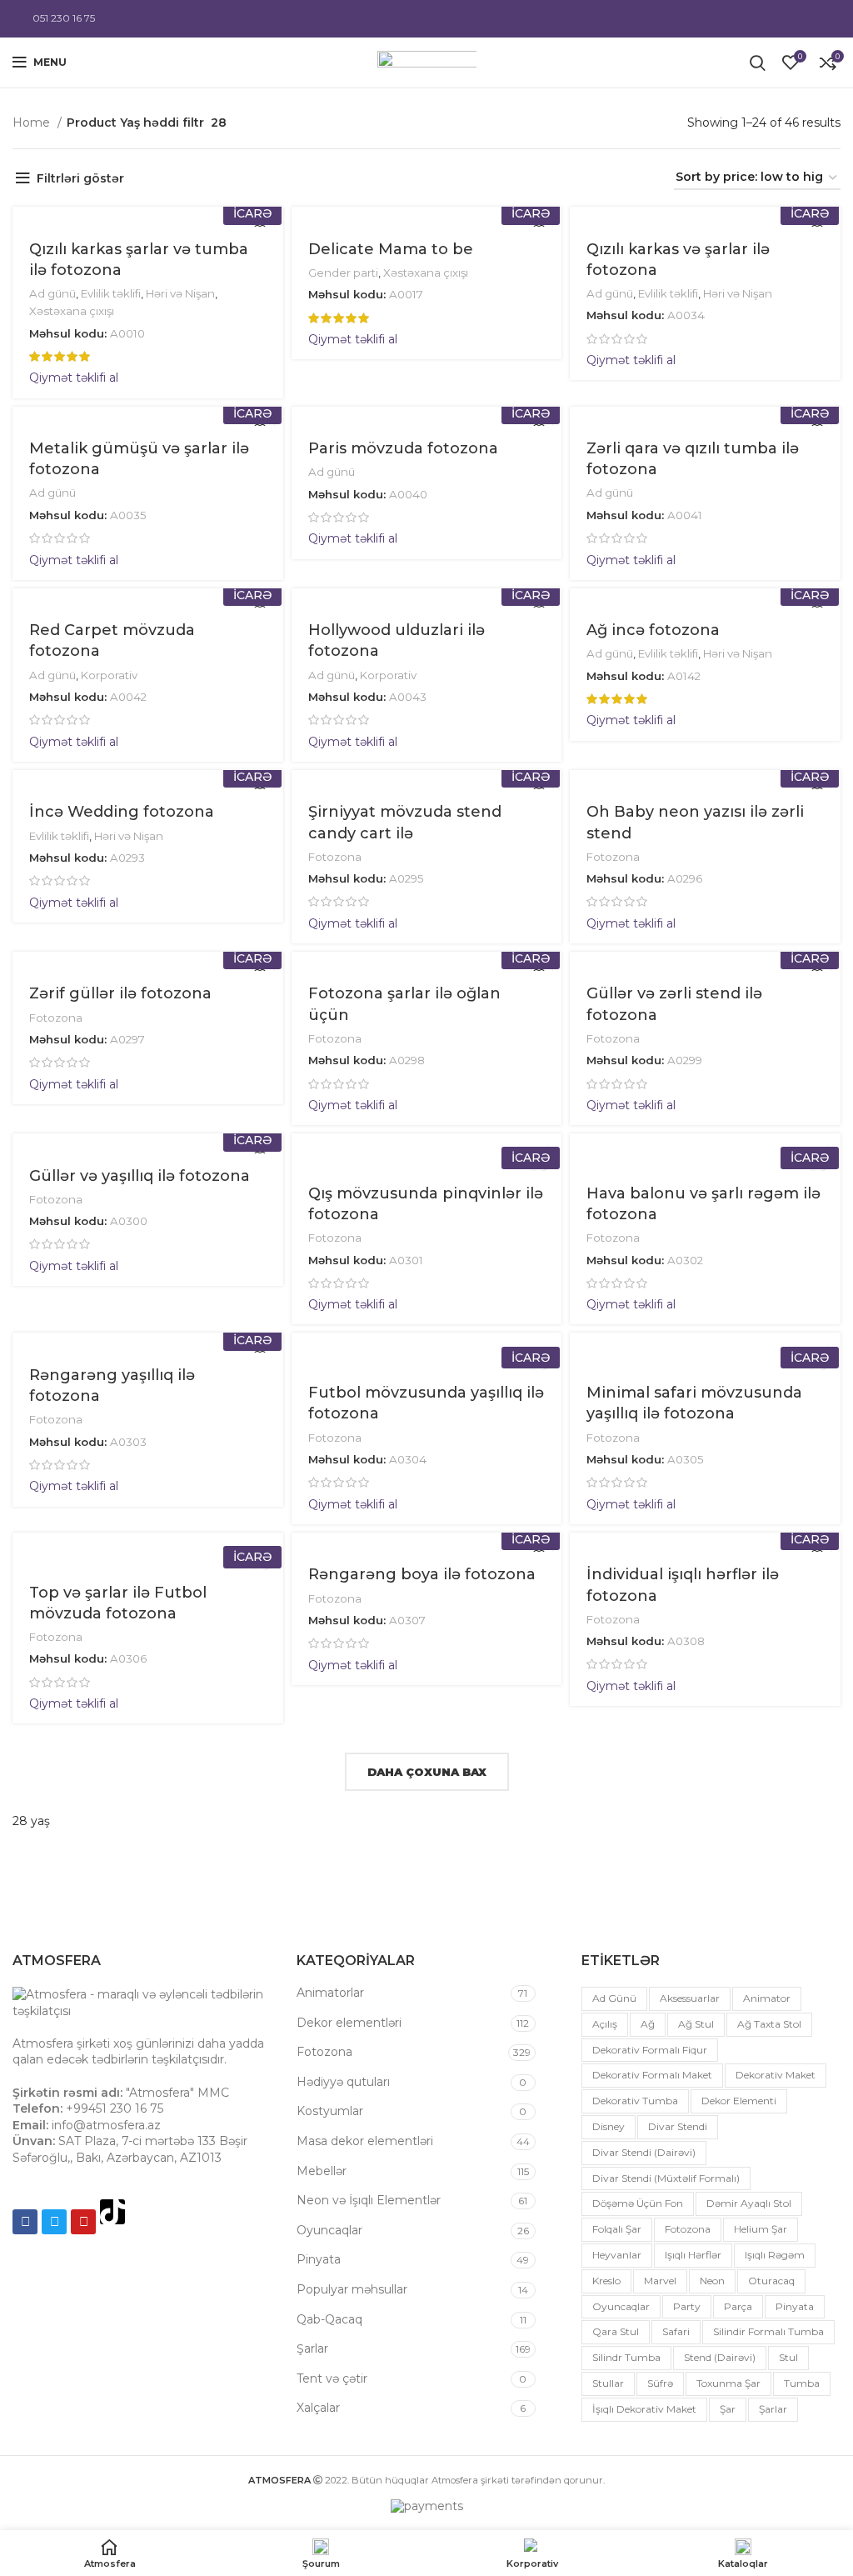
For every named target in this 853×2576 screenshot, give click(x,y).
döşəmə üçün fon (638, 2203)
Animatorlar (330, 1993)
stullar (608, 2383)
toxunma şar (728, 2383)
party (687, 2306)
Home (33, 123)
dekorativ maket (776, 2075)
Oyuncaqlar (329, 2230)
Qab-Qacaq (329, 2319)
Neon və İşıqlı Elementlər (369, 2200)
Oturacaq (771, 2281)
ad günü (614, 1998)
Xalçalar (318, 2408)
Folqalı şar (617, 2229)
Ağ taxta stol (769, 2024)
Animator (767, 1998)
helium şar (761, 2229)
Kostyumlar (330, 2111)
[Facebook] (25, 2222)
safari (676, 2331)
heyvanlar (617, 2255)
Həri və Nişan (180, 293)
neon (712, 2281)
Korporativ (109, 675)
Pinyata (319, 2259)
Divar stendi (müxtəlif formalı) (666, 2178)
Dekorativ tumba (635, 2101)
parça (738, 2306)
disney (609, 2126)
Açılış (605, 2024)
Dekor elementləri (349, 2023)
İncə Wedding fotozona (122, 812)
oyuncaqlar (621, 2306)
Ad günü (52, 293)
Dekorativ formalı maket (652, 2075)
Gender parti (343, 273)
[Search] (758, 63)
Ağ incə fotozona (653, 630)
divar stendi (678, 2126)
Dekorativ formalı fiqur (650, 2050)
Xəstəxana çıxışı (72, 311)
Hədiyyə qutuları (343, 2082)
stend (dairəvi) (720, 2357)
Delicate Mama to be (391, 249)
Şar (728, 2409)
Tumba (802, 2383)
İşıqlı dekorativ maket (644, 2409)
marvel (660, 2281)
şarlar (773, 2409)
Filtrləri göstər (80, 178)
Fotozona (335, 857)
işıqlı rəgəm (775, 2255)
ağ (648, 2024)
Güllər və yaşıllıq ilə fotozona (140, 1176)
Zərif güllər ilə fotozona (120, 993)
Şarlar (312, 2348)
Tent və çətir (332, 2378)
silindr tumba (626, 2357)
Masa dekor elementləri (365, 2141)
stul (788, 2357)
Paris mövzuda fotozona (403, 448)
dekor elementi (739, 2101)
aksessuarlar (690, 1998)
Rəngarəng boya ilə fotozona (422, 1574)
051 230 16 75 (64, 18)
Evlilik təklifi (111, 293)
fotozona (688, 2229)
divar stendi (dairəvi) (644, 2152)
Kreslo (606, 2281)
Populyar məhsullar (352, 2289)
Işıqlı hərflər (693, 2255)
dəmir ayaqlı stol (749, 2203)
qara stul (616, 2331)
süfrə (660, 2383)
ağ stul (696, 2024)
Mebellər (322, 2171)
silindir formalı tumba (768, 2331)
